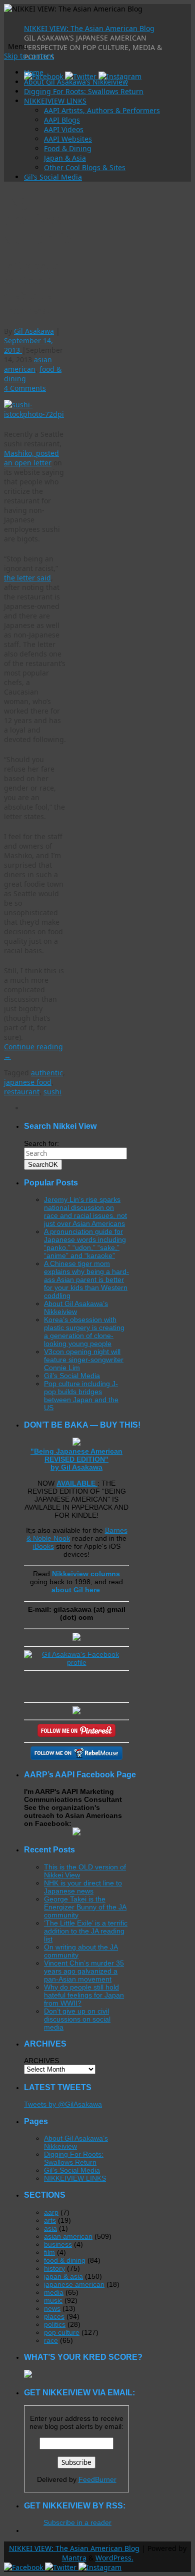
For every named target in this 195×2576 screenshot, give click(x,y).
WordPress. (114, 2558)
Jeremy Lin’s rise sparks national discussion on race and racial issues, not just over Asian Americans (85, 1211)
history (54, 2268)
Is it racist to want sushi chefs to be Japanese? (32, 288)
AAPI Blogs (62, 120)
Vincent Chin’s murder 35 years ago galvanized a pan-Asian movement (84, 1971)
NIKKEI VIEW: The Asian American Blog (89, 28)
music (53, 2300)
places (54, 2316)
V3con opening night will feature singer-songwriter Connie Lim (84, 1360)
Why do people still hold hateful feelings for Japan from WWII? (84, 1995)
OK (43, 1165)
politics (55, 2324)
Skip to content (29, 56)
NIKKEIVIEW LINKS (55, 101)
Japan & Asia (65, 158)
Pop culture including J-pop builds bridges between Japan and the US (81, 1396)
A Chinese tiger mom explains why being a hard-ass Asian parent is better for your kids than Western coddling (86, 1279)
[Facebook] (44, 76)
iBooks (43, 1546)
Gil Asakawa (34, 331)
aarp (51, 2212)
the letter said (27, 578)
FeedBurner (97, 2479)
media (54, 2292)
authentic (47, 1073)
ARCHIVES (41, 2061)
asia (50, 2228)
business (58, 2244)
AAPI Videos (64, 129)
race (51, 2340)
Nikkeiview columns (86, 1574)
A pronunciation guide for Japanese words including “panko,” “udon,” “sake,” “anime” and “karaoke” (85, 1243)
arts (50, 2220)
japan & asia (63, 2276)
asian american (28, 364)
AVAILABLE (77, 1483)
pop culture (62, 2332)
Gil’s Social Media (53, 177)
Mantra (74, 2558)
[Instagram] (120, 76)
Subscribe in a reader (77, 2522)
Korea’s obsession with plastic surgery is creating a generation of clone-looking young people (84, 1332)
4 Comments (25, 388)
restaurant (22, 1092)
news (52, 2308)
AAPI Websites (68, 139)
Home (34, 72)
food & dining (65, 2260)
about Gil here (76, 1590)
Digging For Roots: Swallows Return (84, 91)
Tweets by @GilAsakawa (63, 2104)
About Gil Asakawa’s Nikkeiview (76, 82)
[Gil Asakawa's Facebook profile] (76, 1662)
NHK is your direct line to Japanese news (83, 1887)
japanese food (28, 1082)
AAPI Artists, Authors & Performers (102, 110)
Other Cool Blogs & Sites (85, 167)
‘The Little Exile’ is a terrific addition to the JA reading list (86, 1931)
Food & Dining (68, 148)
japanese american (74, 2284)
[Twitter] (82, 76)
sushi (52, 1092)
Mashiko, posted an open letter (31, 458)
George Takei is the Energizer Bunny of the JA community (85, 1907)
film (49, 2252)
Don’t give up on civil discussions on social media (77, 2019)
